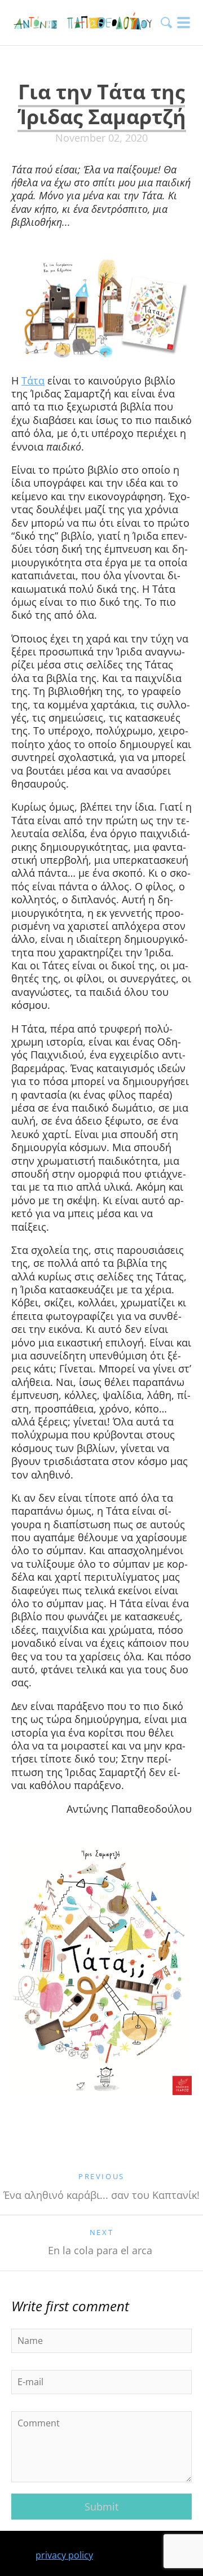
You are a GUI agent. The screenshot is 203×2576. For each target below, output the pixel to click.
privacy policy (64, 2555)
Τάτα (33, 381)
